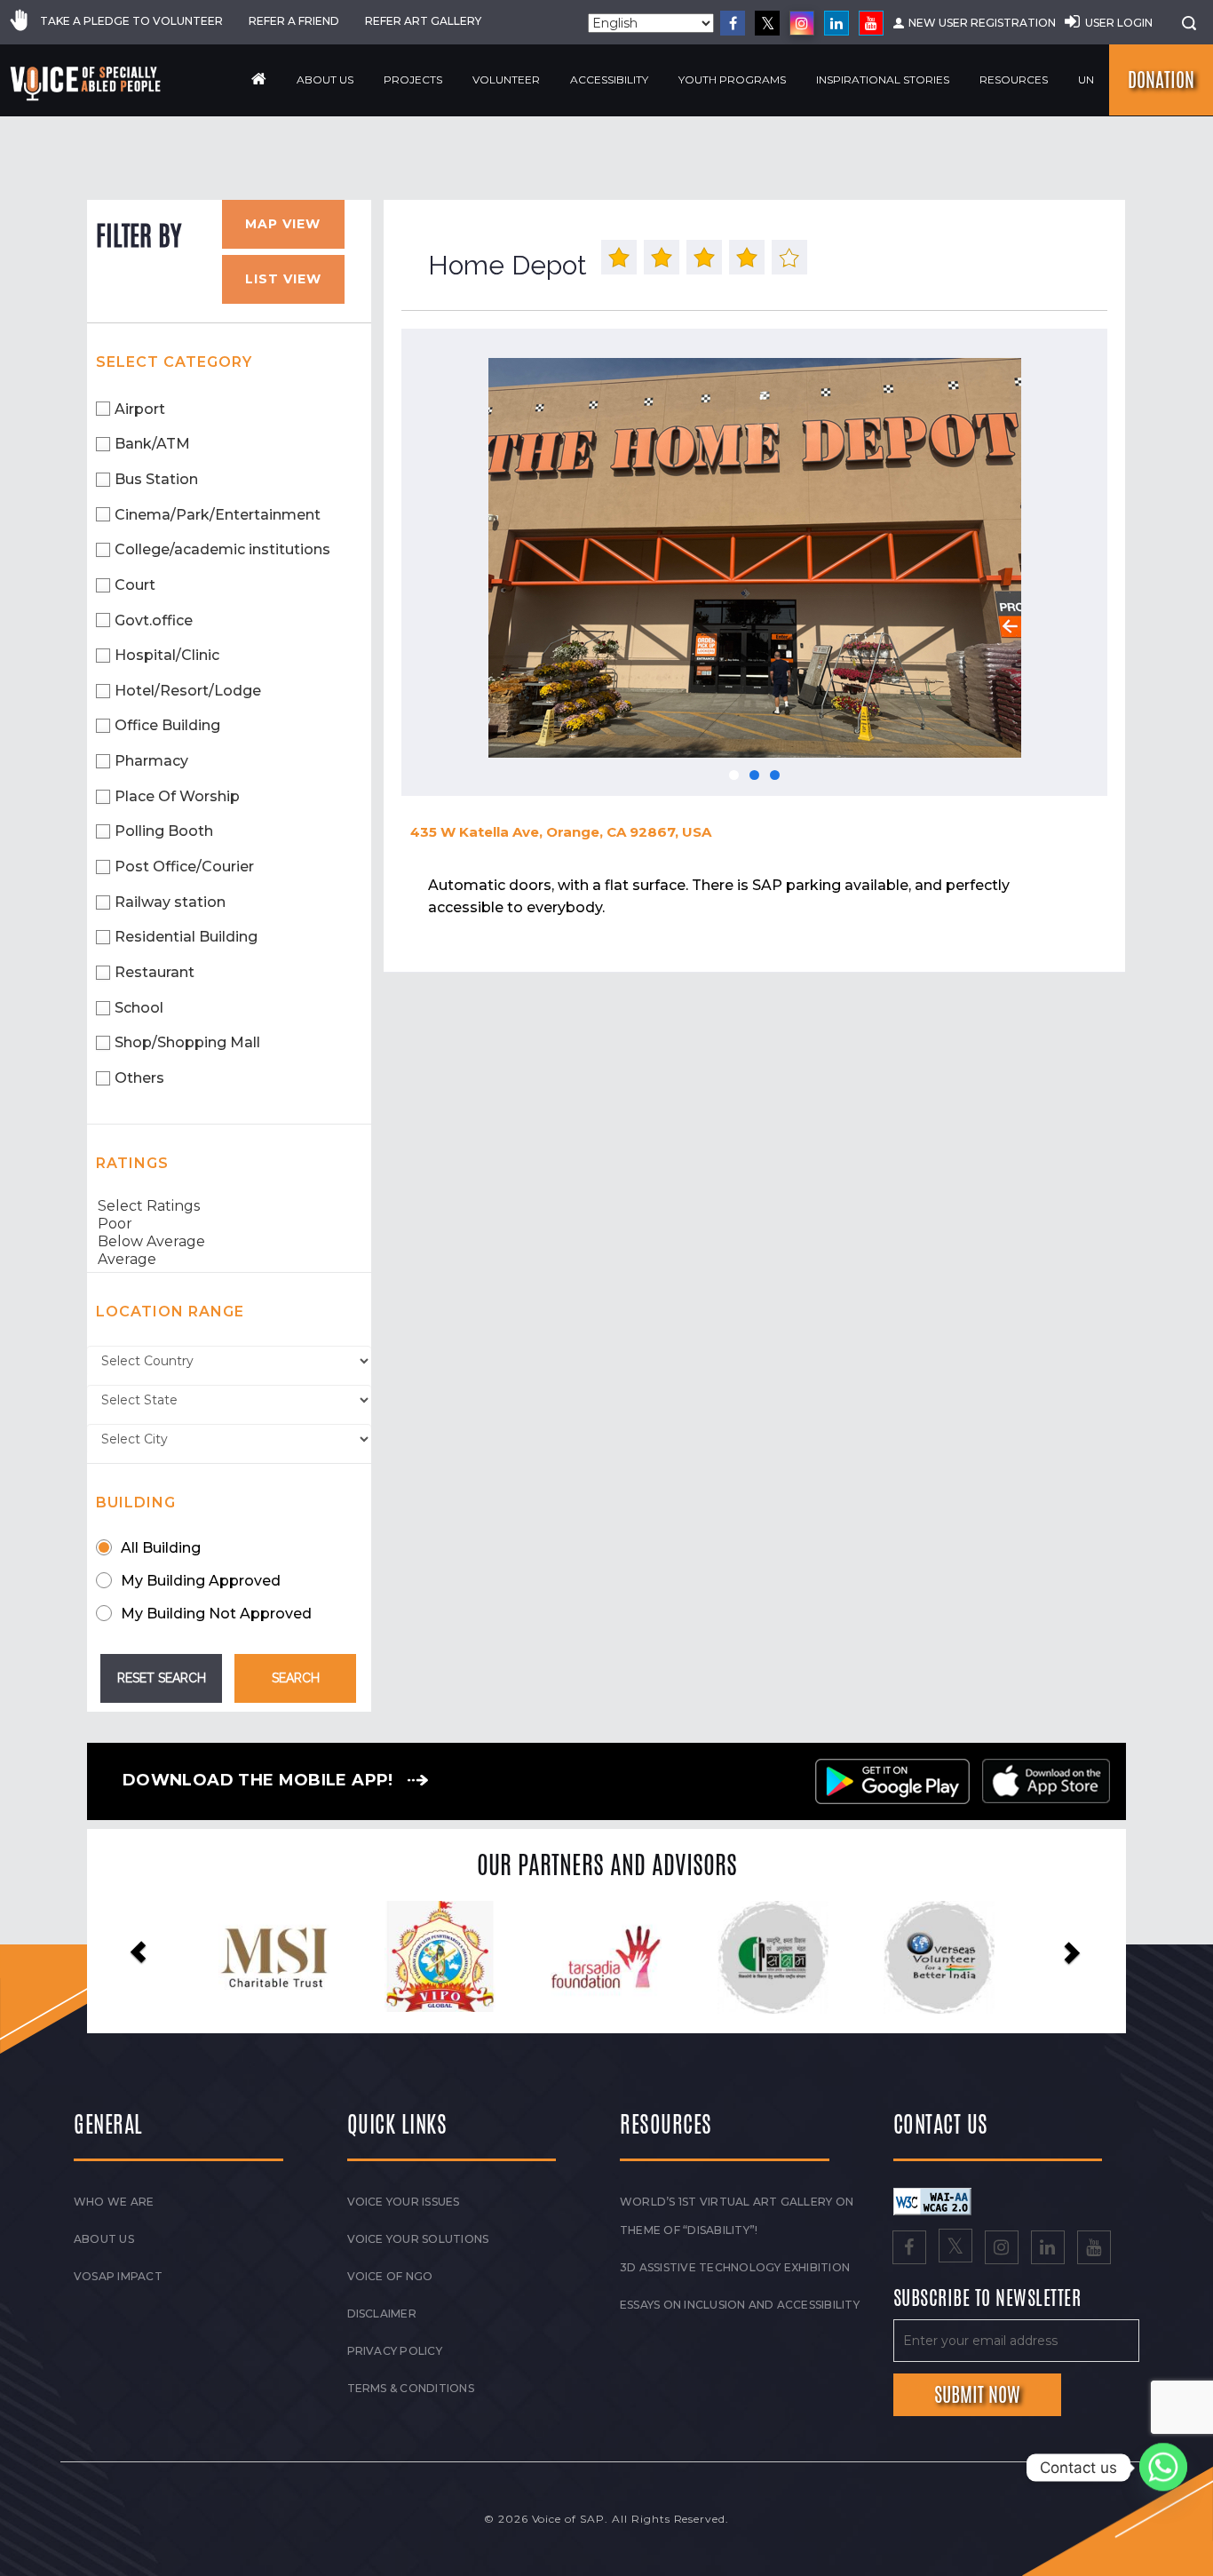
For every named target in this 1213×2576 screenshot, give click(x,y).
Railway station (170, 902)
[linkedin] (836, 23)
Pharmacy (151, 761)
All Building (161, 1548)
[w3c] (932, 2200)
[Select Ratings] (229, 1206)
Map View (283, 224)
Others (139, 1078)
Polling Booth (164, 831)
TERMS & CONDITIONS (411, 2388)
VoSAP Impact (118, 2276)
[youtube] (871, 23)
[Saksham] (531, 1958)
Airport (140, 409)
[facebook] (733, 23)
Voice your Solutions (418, 2239)
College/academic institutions (222, 549)
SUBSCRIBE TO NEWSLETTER (987, 2299)
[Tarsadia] (365, 1956)
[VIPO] (198, 1956)
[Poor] (229, 1224)
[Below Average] (229, 1242)
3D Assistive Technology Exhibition (735, 2267)
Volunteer (506, 80)
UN (1086, 80)
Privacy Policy (395, 2351)
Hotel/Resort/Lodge (188, 691)
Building (136, 1503)
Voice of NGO (390, 2276)
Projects (413, 80)
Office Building (167, 725)
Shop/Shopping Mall (187, 1042)
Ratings (132, 1163)
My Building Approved (201, 1581)
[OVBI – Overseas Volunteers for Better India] (698, 1958)
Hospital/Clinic (167, 655)
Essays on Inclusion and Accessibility (740, 2305)
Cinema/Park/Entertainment (218, 515)
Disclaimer (382, 2314)
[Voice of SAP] (87, 83)
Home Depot (507, 265)
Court (135, 585)
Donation (1161, 80)
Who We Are (114, 2202)
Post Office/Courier (184, 867)
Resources (1014, 80)
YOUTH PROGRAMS (732, 80)
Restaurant (155, 972)
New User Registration (982, 23)
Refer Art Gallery (423, 21)
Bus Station (156, 479)
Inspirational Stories (883, 80)
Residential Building (186, 937)
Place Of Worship (177, 796)
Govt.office (154, 620)
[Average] (229, 1260)
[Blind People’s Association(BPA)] (864, 1958)
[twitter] (767, 23)
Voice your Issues (404, 2202)
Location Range (170, 1312)
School (139, 1008)
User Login (1119, 23)
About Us (325, 80)
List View (283, 279)
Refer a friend (294, 21)
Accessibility (609, 80)
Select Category (174, 362)
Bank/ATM (152, 444)
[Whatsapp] (1163, 2468)
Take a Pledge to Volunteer (131, 21)
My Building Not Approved (216, 1614)
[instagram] (802, 23)
